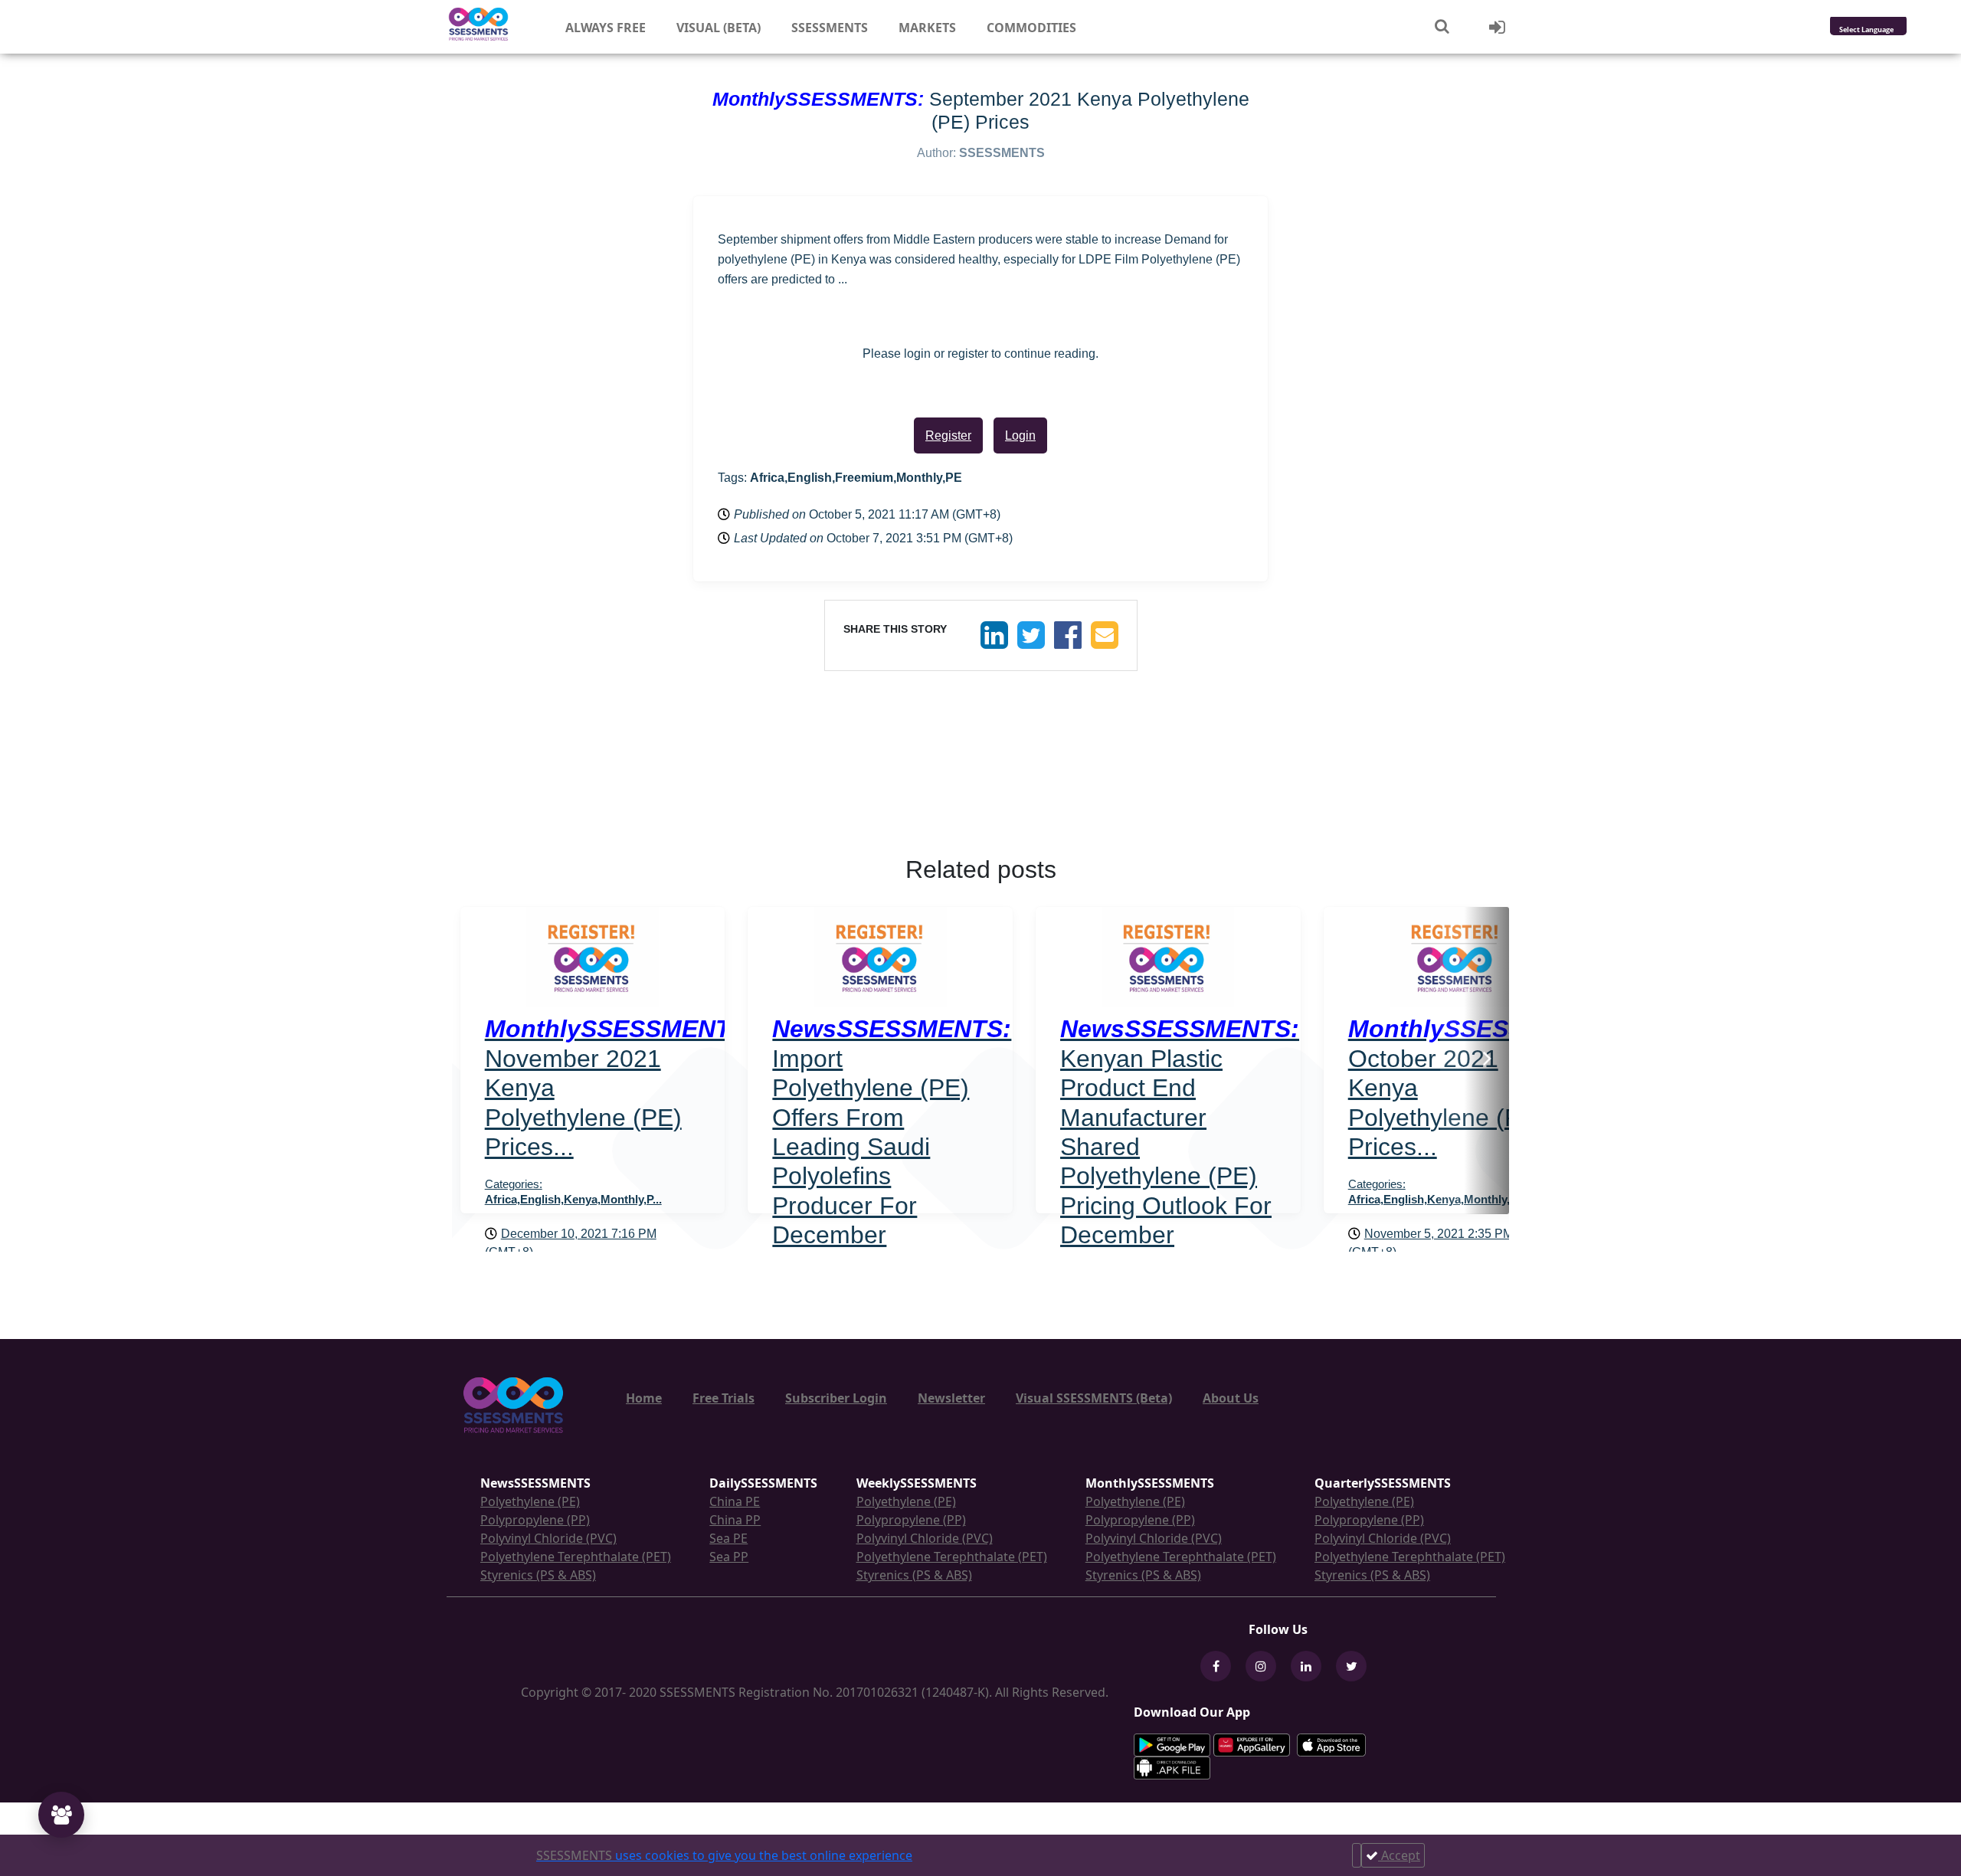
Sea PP (729, 1557)
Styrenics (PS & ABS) (538, 1575)
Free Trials (724, 1398)
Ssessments (830, 28)
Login (1020, 435)
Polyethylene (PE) (530, 1501)
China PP (735, 1520)
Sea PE (728, 1538)
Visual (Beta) (719, 28)
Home (644, 1398)
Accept (1399, 1855)
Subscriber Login (836, 1398)
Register (948, 435)
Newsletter (951, 1398)
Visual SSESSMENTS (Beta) (1094, 1398)
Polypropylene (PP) (535, 1520)
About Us (1231, 1398)
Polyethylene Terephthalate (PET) (576, 1557)
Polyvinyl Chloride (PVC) (548, 1538)
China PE (735, 1501)
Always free (606, 28)
